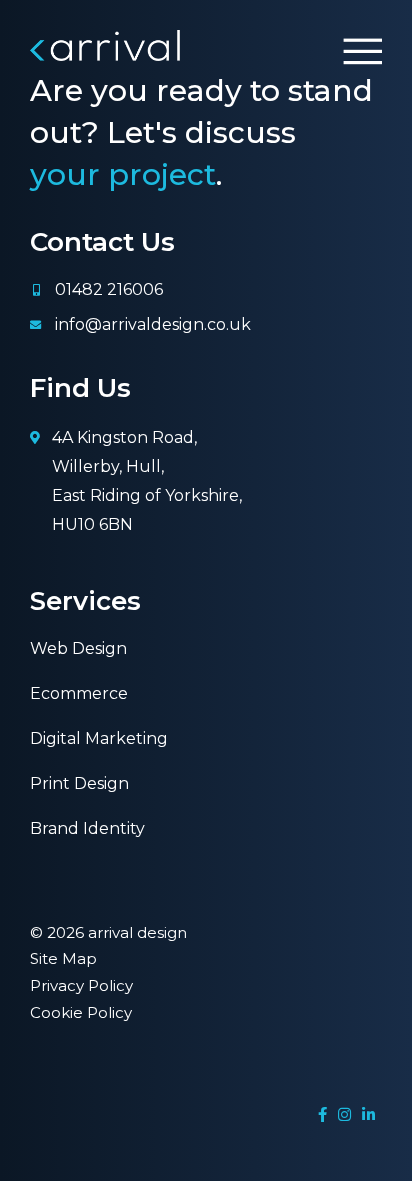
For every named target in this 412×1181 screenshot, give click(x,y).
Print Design (79, 783)
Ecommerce (79, 693)
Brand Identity (87, 828)
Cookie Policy (81, 1012)
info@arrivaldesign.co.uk (153, 324)
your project (123, 174)
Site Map (63, 958)
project (60, 1142)
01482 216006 (109, 289)
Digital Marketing (99, 738)
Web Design (78, 648)
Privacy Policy (81, 985)
